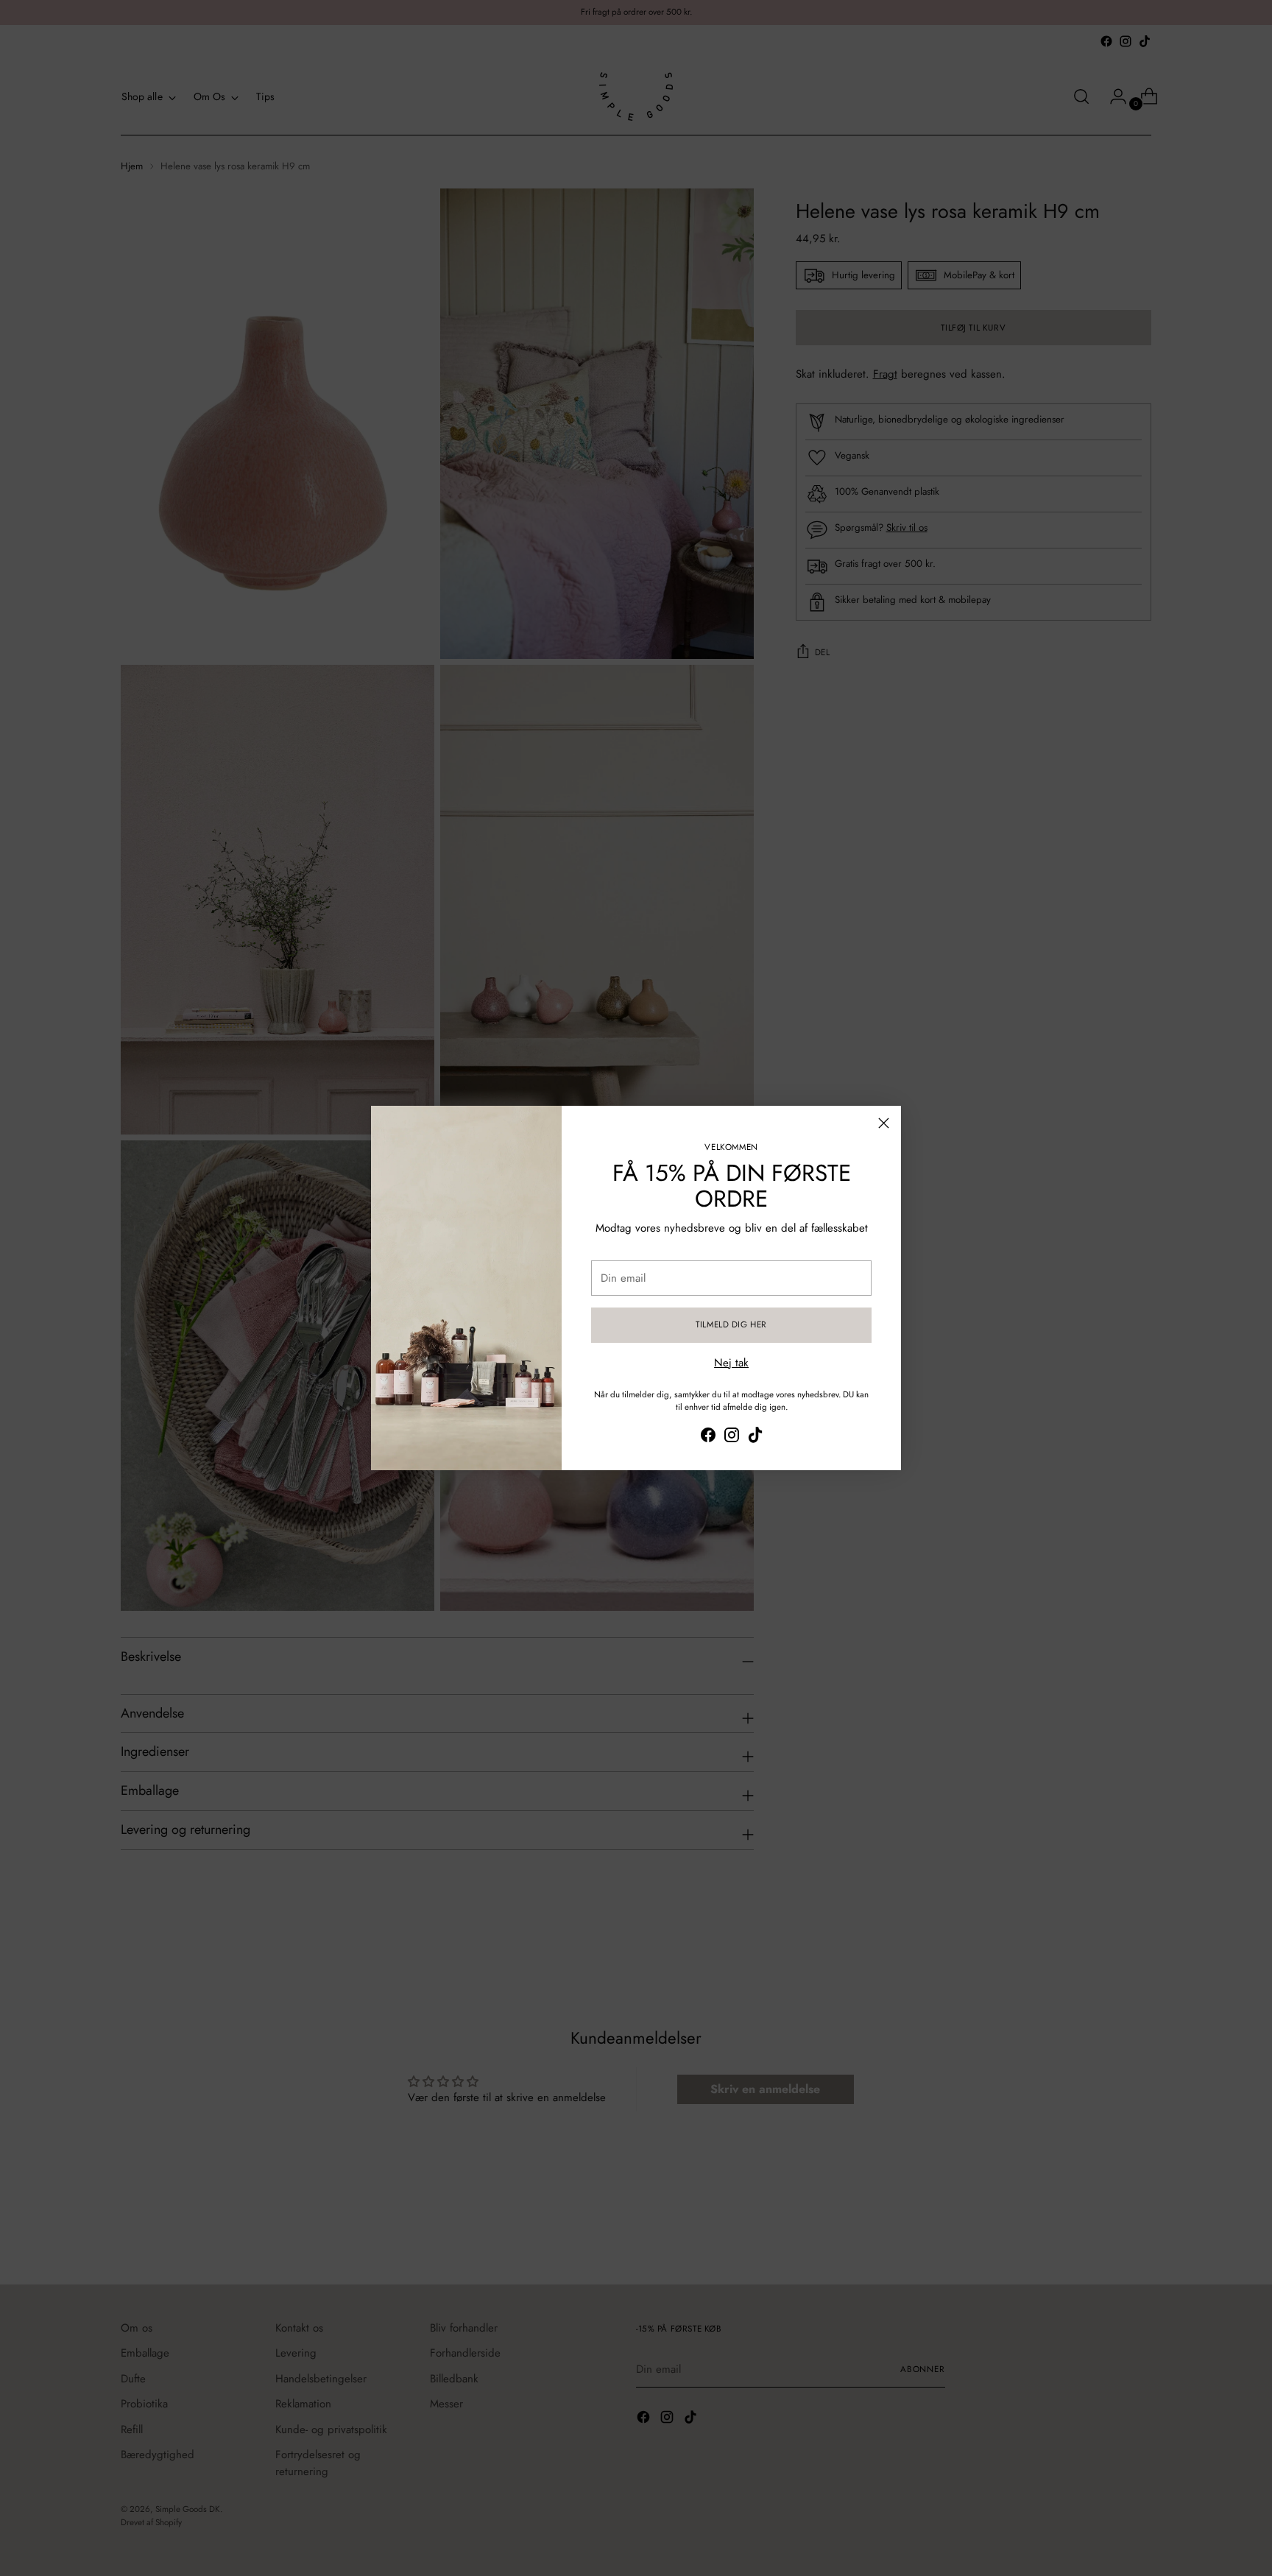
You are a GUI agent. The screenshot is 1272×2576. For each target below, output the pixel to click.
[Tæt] (884, 1123)
